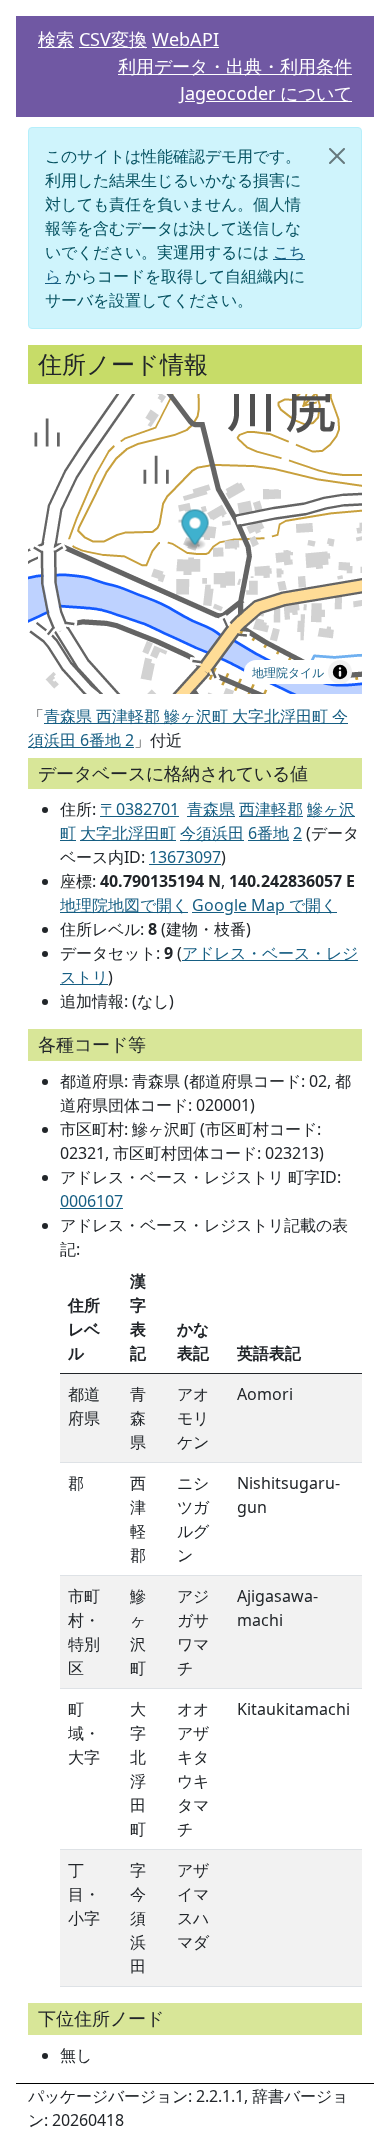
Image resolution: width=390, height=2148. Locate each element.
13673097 (185, 857)
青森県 (211, 809)
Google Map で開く (264, 905)
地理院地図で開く (124, 905)
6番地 (268, 833)
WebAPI (185, 39)
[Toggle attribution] (340, 672)
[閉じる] (337, 156)
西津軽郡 (271, 809)
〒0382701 (139, 809)
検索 (56, 39)
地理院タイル (288, 671)
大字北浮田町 (128, 833)
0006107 (91, 1201)
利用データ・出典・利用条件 (235, 66)
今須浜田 (212, 833)
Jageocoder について (266, 93)
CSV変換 (113, 39)
